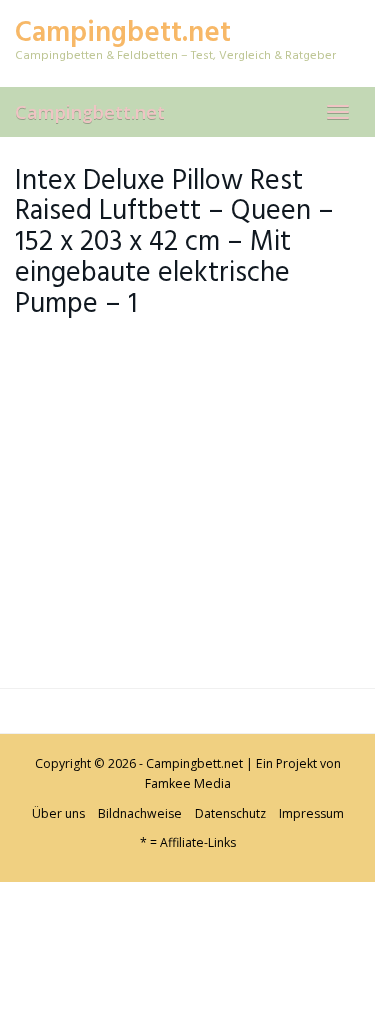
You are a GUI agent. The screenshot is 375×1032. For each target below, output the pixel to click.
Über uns (58, 813)
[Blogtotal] (150, 955)
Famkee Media (188, 783)
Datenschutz (230, 813)
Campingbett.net (90, 112)
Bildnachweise (140, 813)
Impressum (311, 813)
